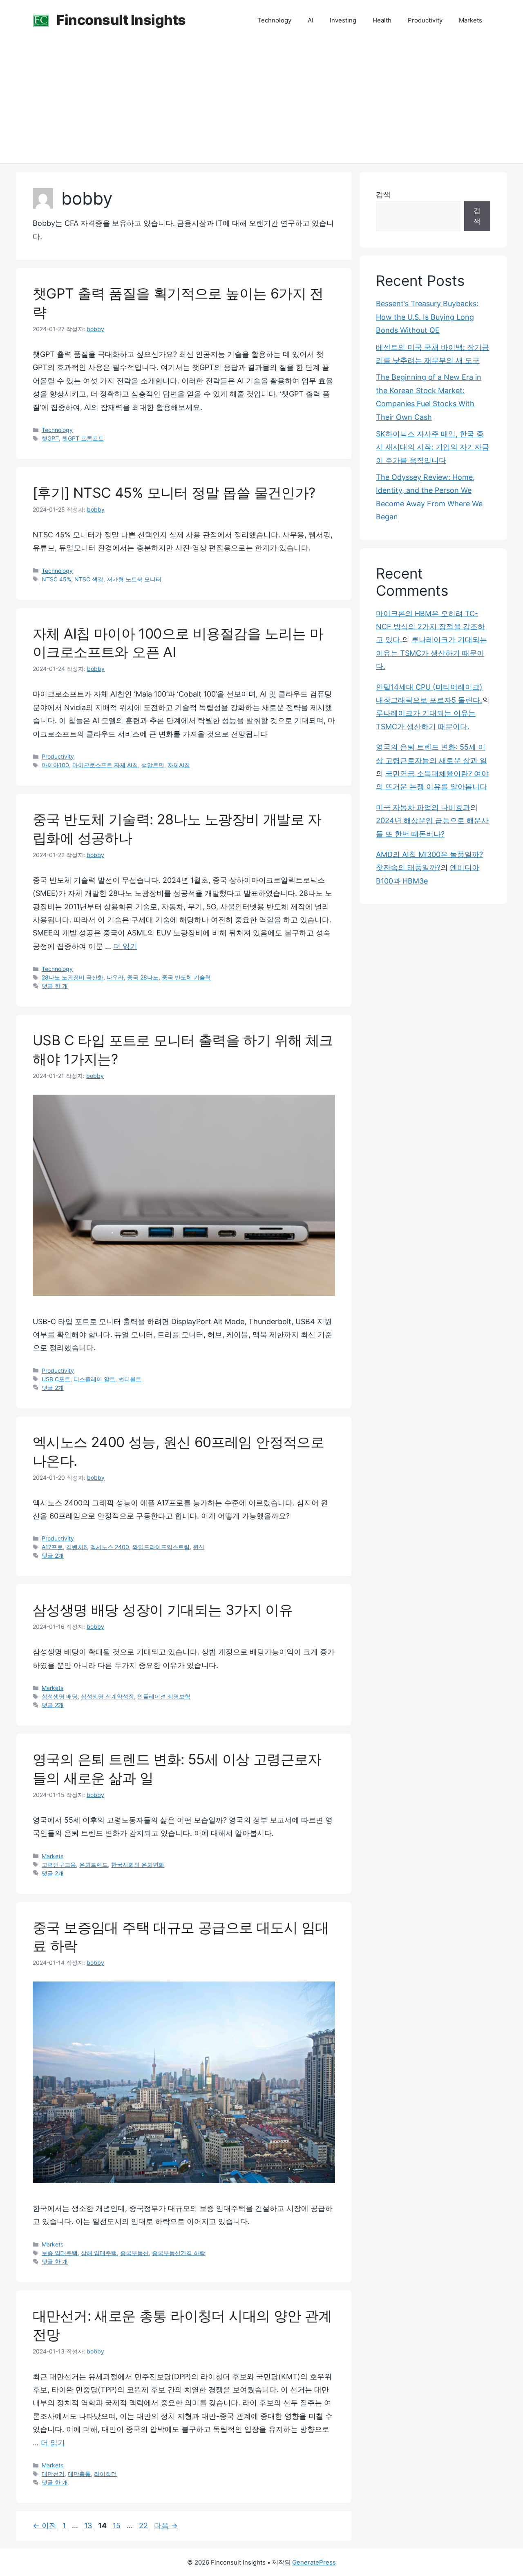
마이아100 (55, 765)
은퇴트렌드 (94, 1865)
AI (311, 20)
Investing (343, 20)
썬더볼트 (130, 1379)
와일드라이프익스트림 (161, 1547)
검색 (383, 195)
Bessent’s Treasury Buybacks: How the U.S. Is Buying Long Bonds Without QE (427, 317)
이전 (45, 2526)
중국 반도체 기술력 (186, 977)
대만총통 (79, 2474)
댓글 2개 (53, 1388)
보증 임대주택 (60, 2253)
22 (143, 2526)
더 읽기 (125, 946)
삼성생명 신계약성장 (107, 1696)
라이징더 (105, 2474)
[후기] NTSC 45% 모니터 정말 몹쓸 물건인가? (174, 493)
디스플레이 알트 (94, 1379)
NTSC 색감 (89, 579)
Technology (274, 20)
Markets (470, 20)
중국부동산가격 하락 (179, 2253)
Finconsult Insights (121, 20)
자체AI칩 (179, 765)
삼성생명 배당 (60, 1696)
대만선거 (53, 2474)
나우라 (115, 977)
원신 (199, 1547)
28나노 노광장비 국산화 (73, 977)
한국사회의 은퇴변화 (138, 1865)
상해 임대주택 (99, 2253)
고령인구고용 (59, 1865)
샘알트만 (153, 765)
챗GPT (50, 438)
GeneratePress (314, 2562)
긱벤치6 (77, 1547)
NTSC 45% (56, 579)
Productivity (425, 20)
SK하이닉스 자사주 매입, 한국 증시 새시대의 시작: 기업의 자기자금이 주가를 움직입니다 (432, 447)
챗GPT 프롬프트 (83, 438)
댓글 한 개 (55, 986)
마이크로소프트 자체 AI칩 (105, 765)
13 (88, 2526)
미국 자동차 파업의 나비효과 (423, 807)
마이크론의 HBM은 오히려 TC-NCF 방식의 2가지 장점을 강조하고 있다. (430, 627)
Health (382, 20)
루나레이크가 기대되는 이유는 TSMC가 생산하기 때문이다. (431, 653)
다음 (166, 2526)
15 (116, 2526)
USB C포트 (56, 1379)
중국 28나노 (143, 977)
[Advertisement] (261, 102)
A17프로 (52, 1547)
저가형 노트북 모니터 (134, 579)
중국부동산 (134, 2253)
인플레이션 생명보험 (164, 1696)
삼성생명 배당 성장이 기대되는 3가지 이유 (163, 1610)
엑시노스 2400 (110, 1547)
